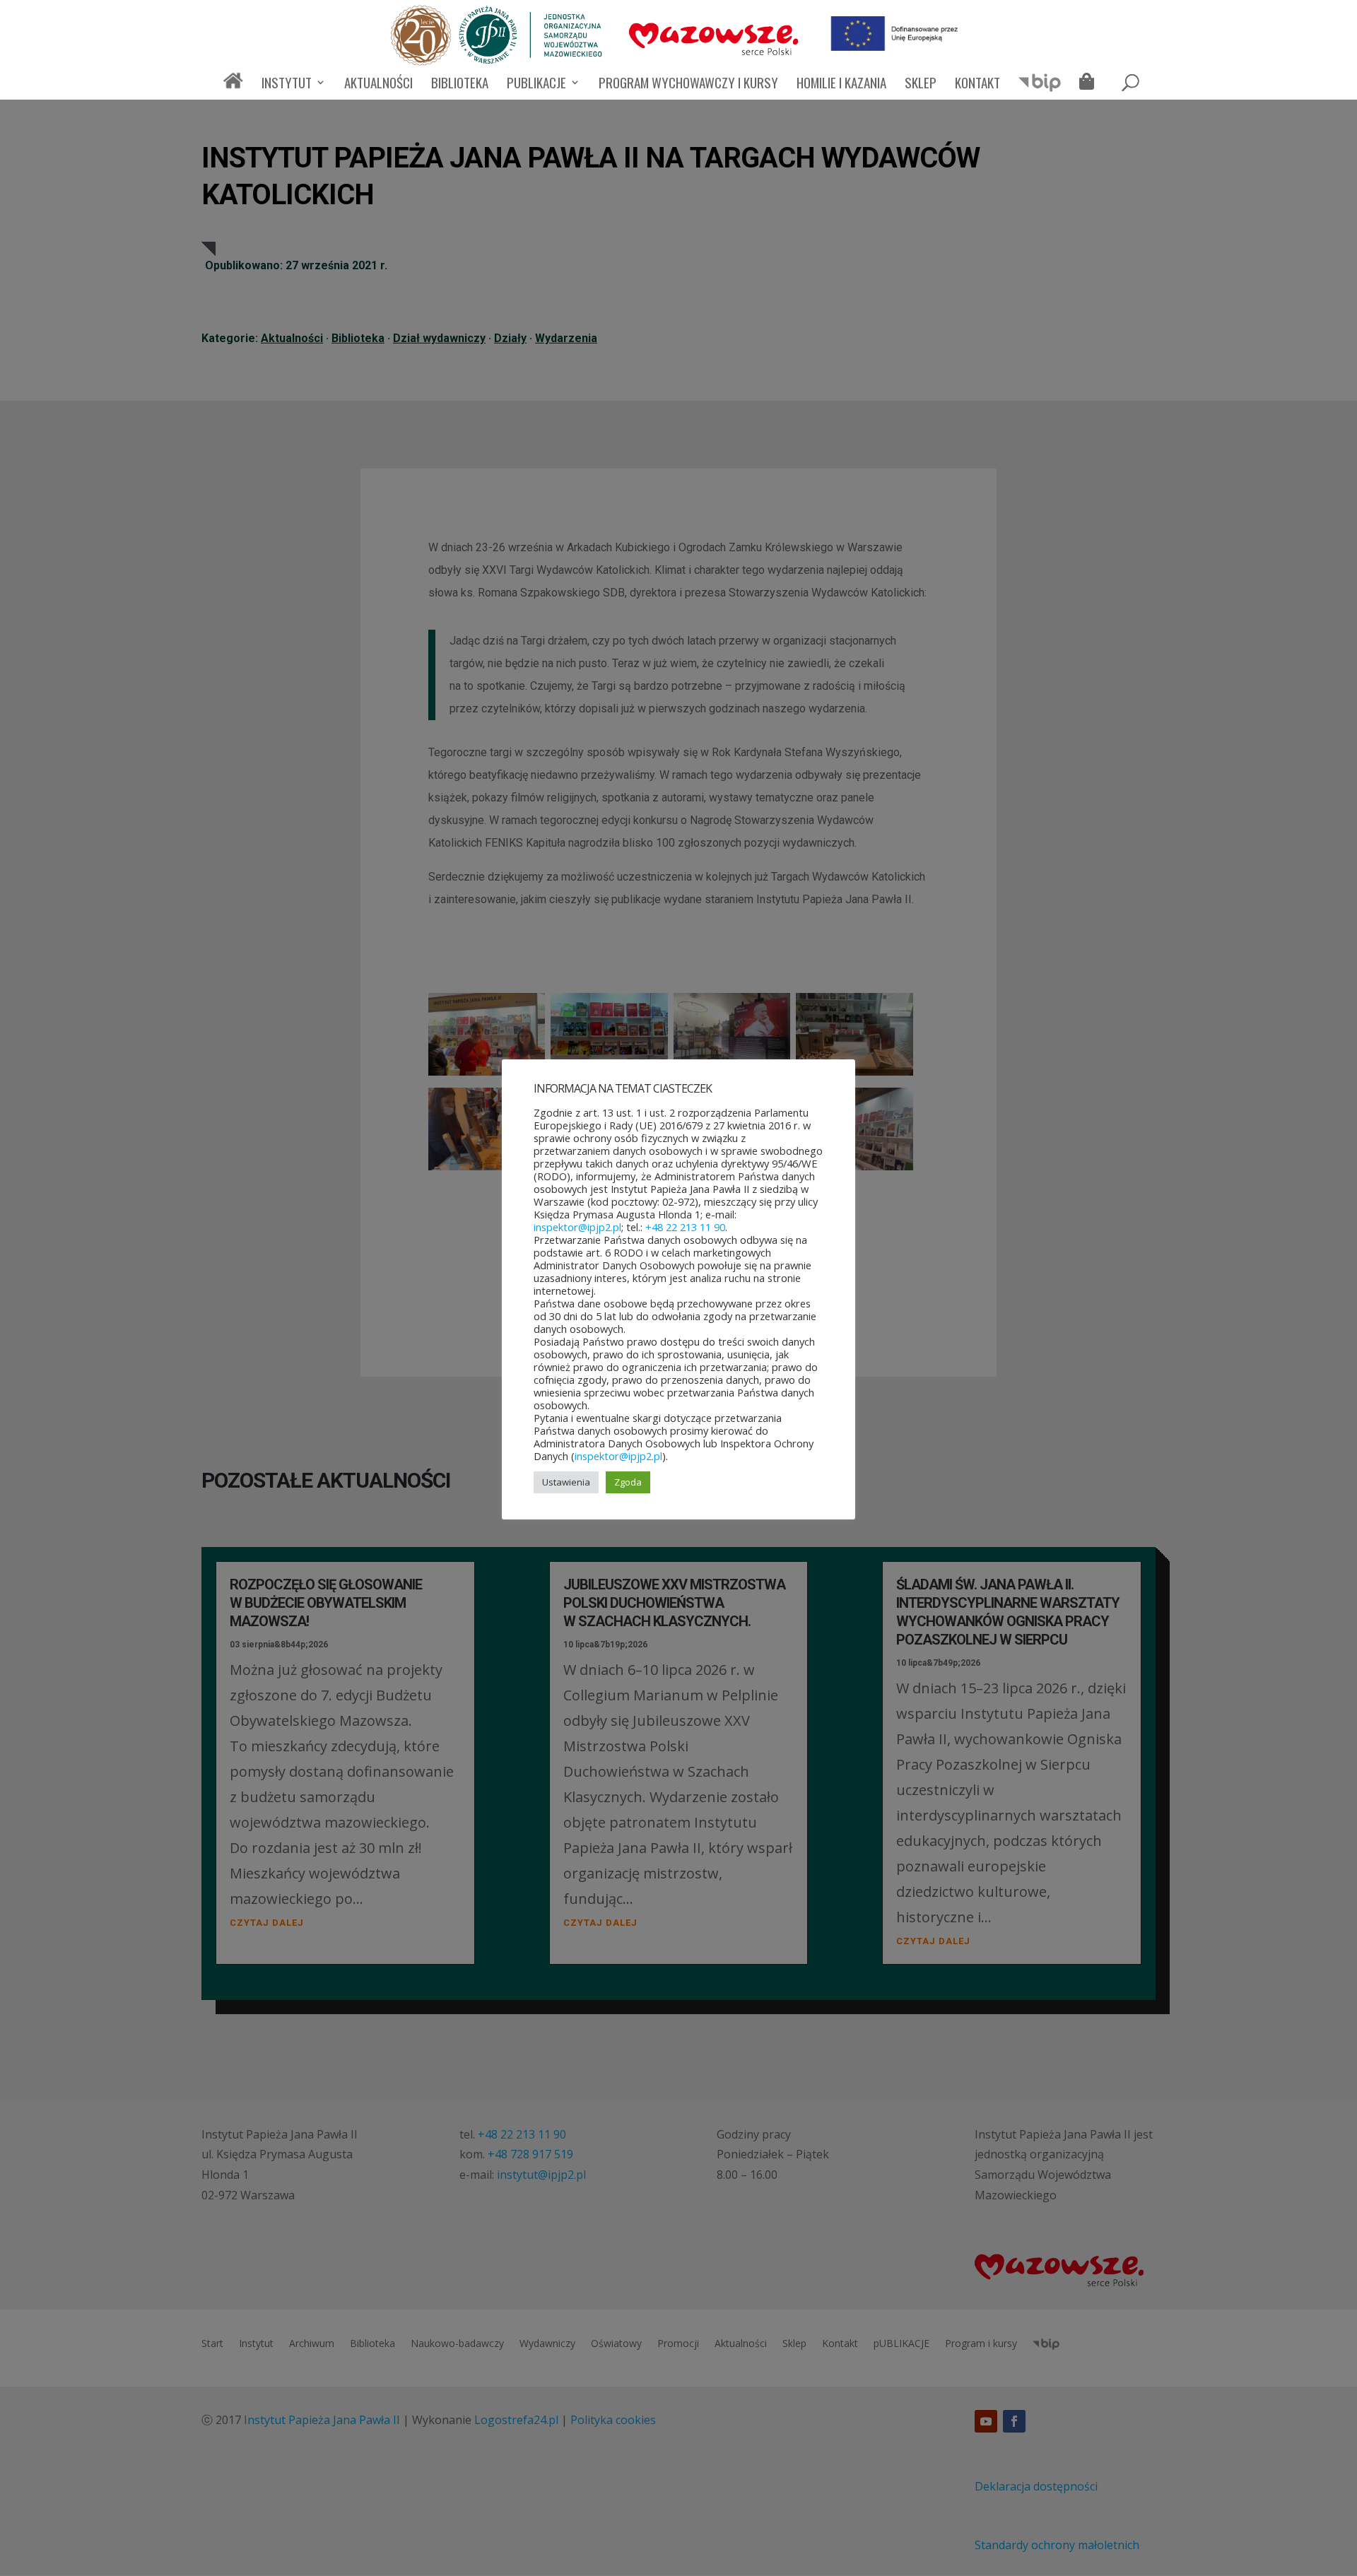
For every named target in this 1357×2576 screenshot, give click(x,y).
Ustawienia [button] (566, 1482)
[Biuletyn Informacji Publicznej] (1040, 89)
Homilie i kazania (841, 84)
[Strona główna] (233, 87)
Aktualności (378, 84)
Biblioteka (460, 84)
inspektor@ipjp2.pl (577, 1227)
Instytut (287, 84)
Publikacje (536, 84)
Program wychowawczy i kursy (688, 84)
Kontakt (977, 84)
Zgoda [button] (628, 1482)
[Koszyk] (1090, 83)
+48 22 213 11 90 (685, 1227)
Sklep (921, 84)
